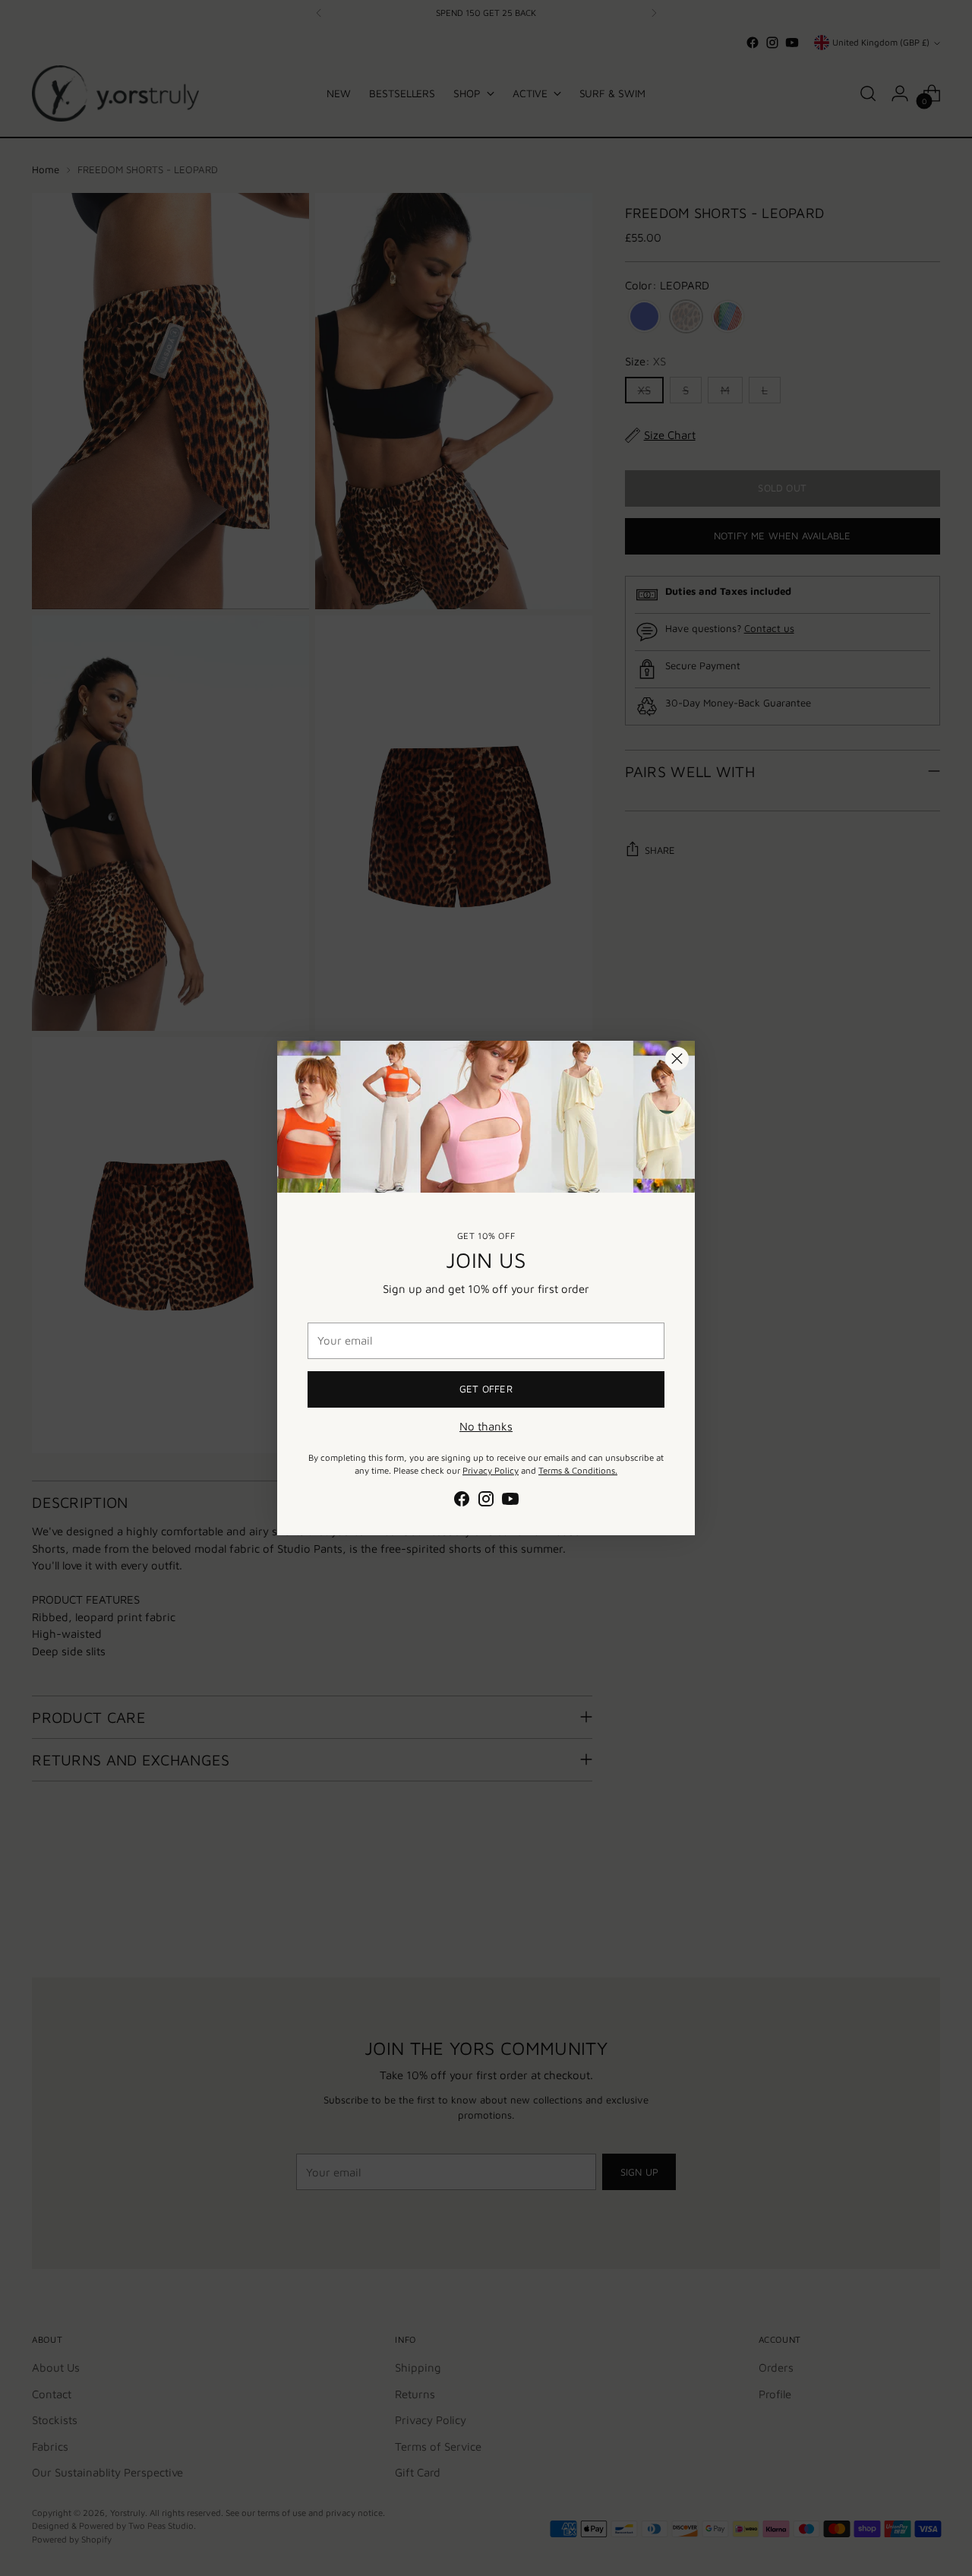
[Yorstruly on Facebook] (462, 1501)
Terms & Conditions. (578, 1470)
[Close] (677, 1059)
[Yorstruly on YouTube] (510, 1501)
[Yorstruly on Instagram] (486, 1501)
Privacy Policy (491, 1470)
